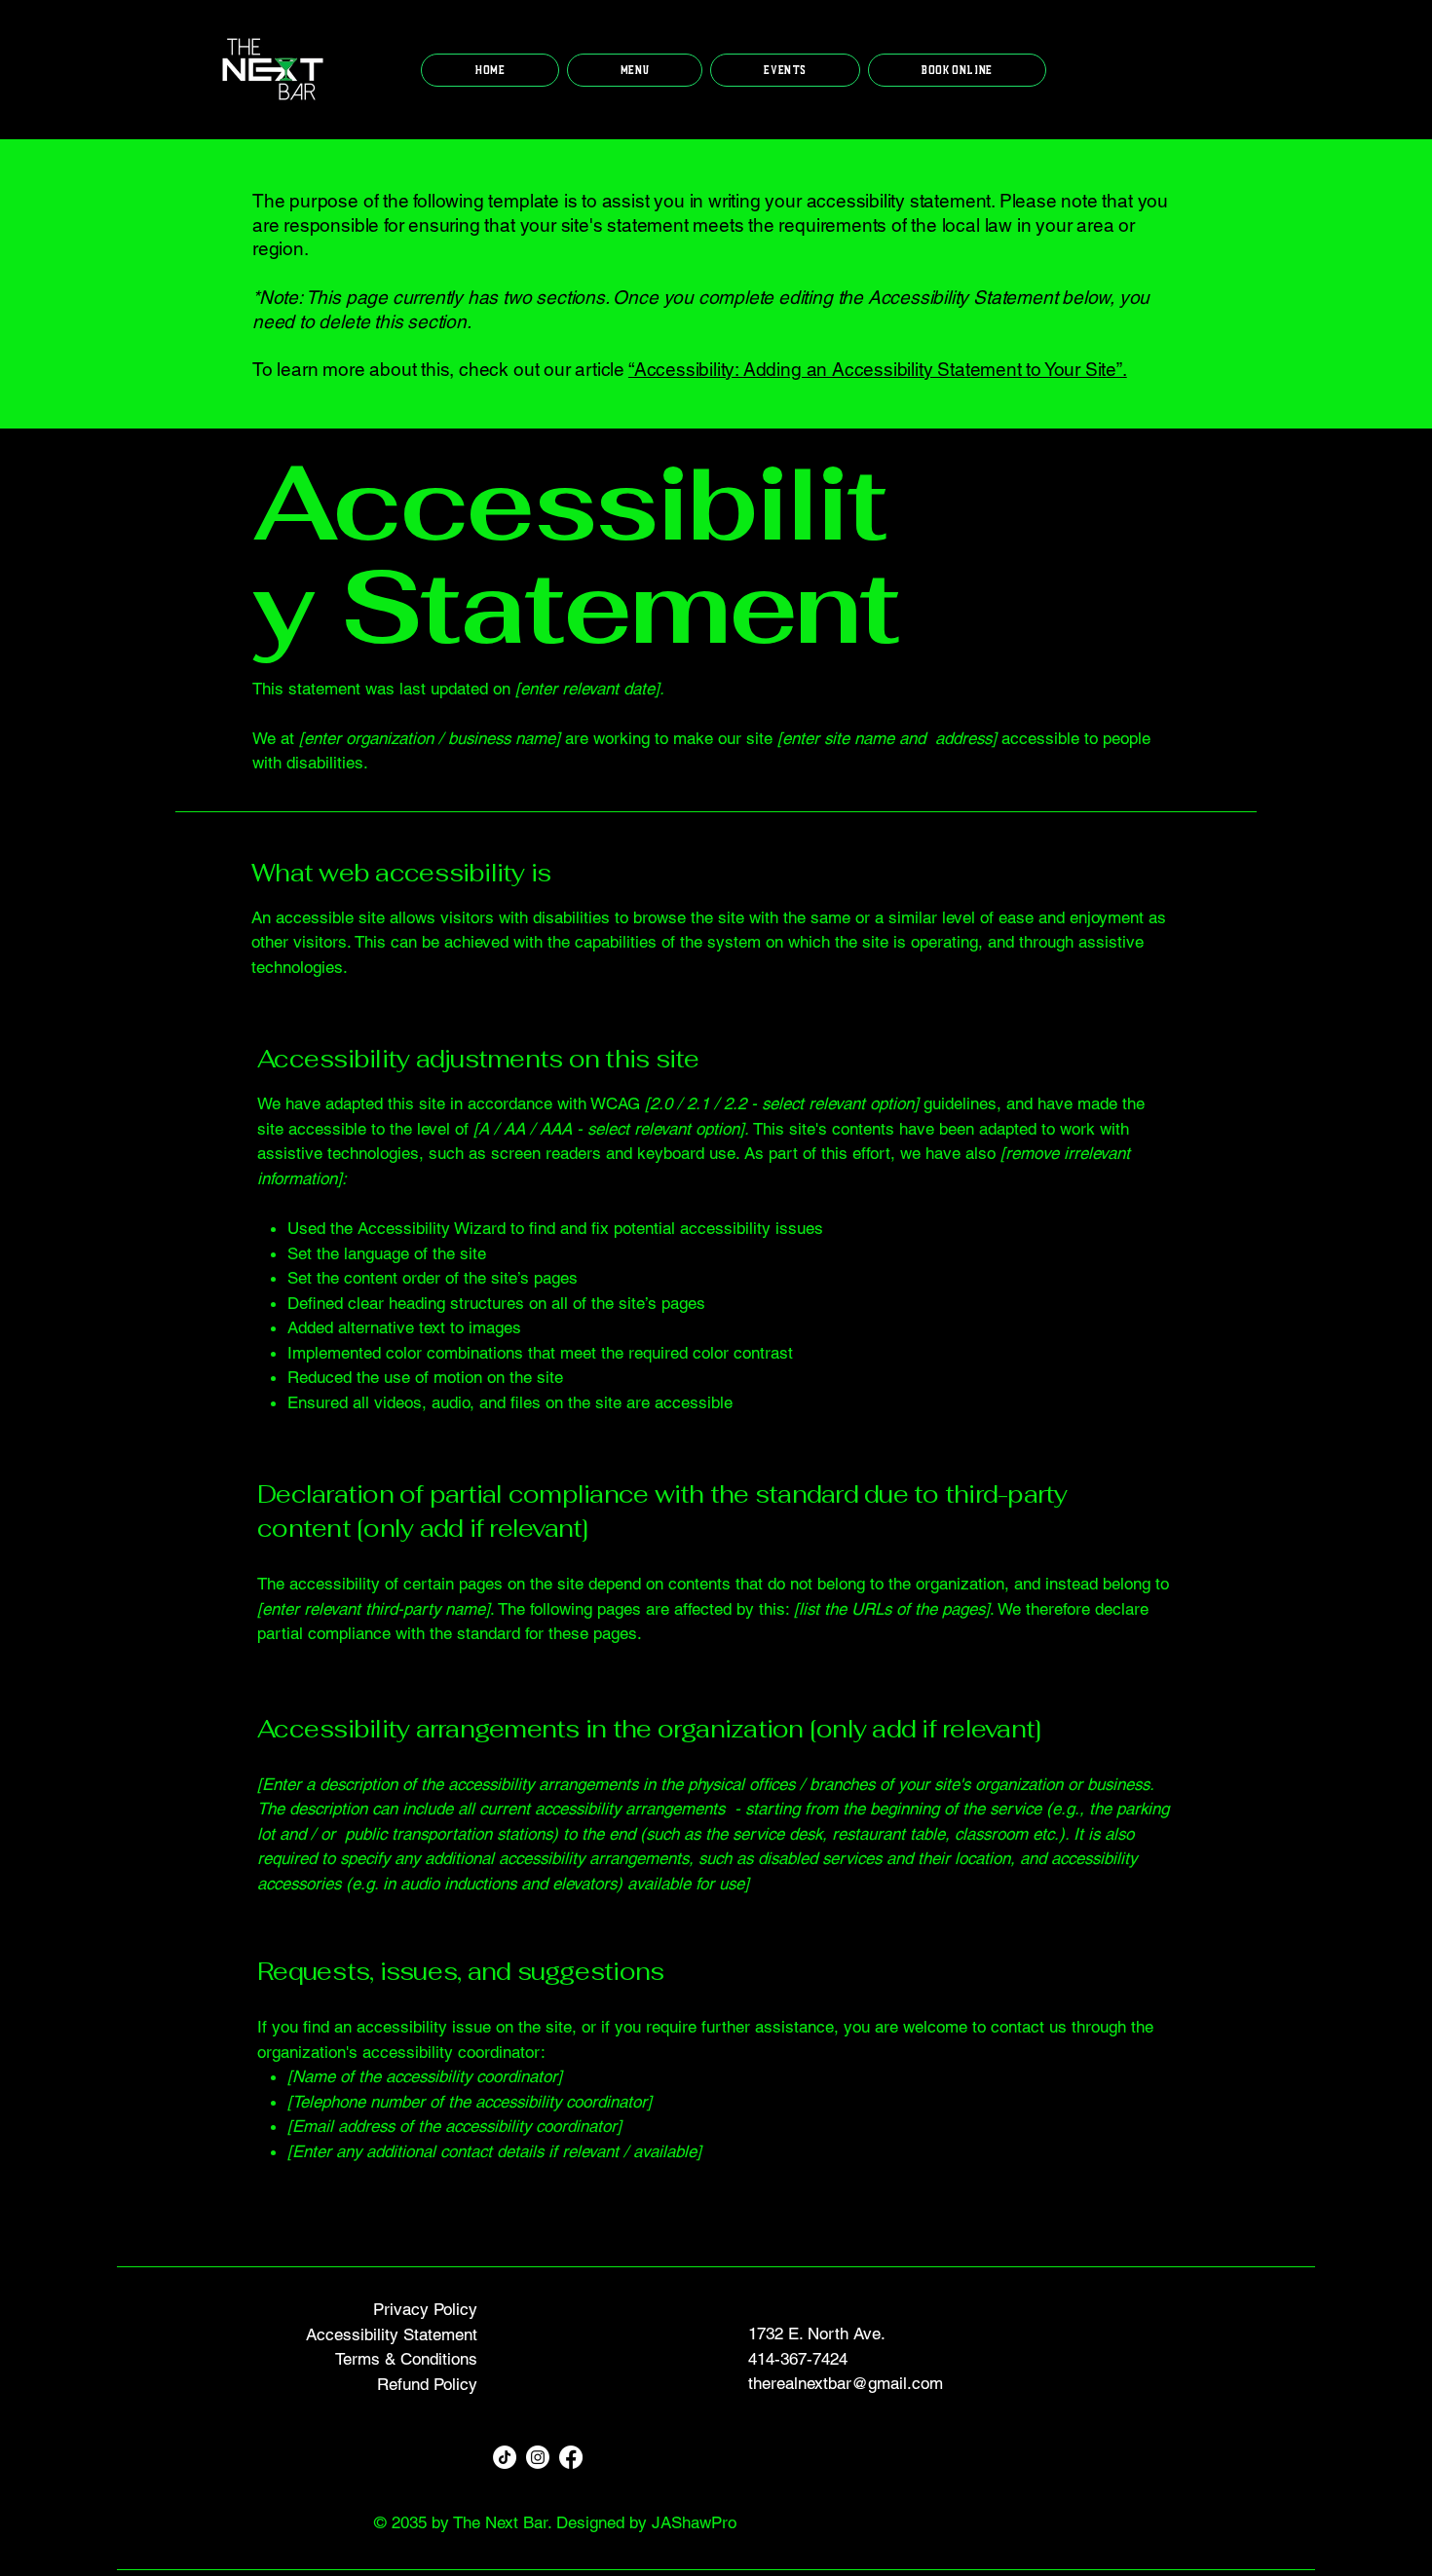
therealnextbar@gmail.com (846, 2383)
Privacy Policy (425, 2309)
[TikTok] (505, 2457)
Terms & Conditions (406, 2359)
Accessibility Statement (392, 2334)
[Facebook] (571, 2457)
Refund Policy (427, 2384)
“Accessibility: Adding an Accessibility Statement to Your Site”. (878, 369)
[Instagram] (538, 2457)
